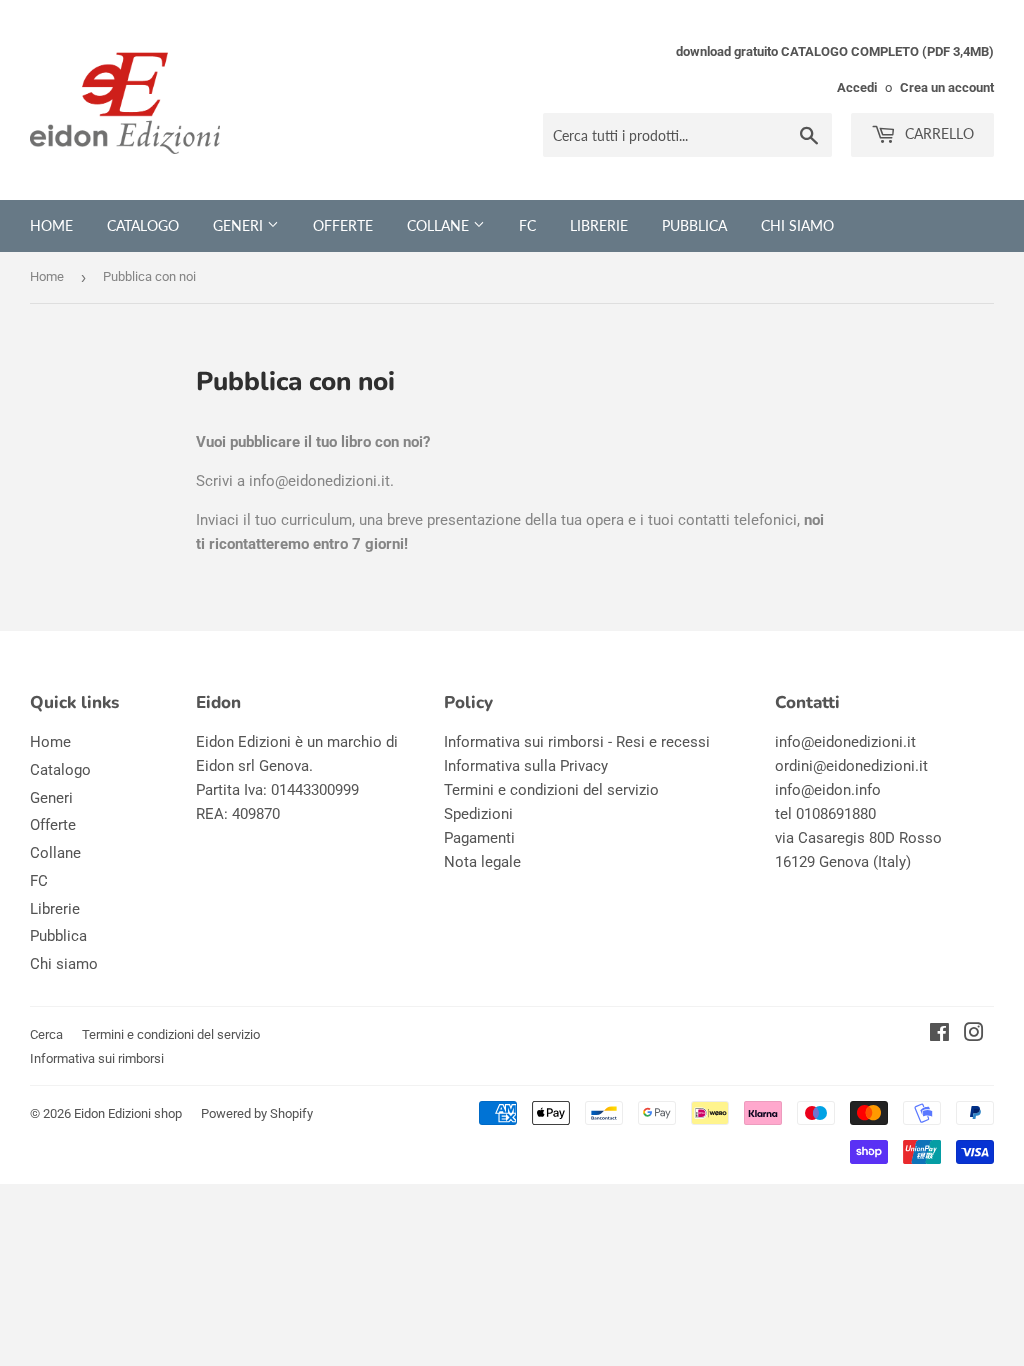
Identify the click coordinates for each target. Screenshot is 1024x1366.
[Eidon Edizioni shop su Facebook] (939, 1035)
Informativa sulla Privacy (526, 766)
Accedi (857, 87)
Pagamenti (479, 838)
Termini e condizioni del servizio (551, 790)
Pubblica (694, 225)
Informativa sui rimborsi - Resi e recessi (577, 742)
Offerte (343, 225)
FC (527, 225)
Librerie (599, 225)
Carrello (937, 133)
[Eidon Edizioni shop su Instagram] (974, 1035)
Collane (440, 225)
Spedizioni (478, 814)
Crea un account (947, 87)
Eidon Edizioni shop (128, 1113)
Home (51, 225)
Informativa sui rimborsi (97, 1058)
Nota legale (482, 862)
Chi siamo (797, 225)
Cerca (46, 1034)
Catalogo (143, 225)
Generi (240, 225)
